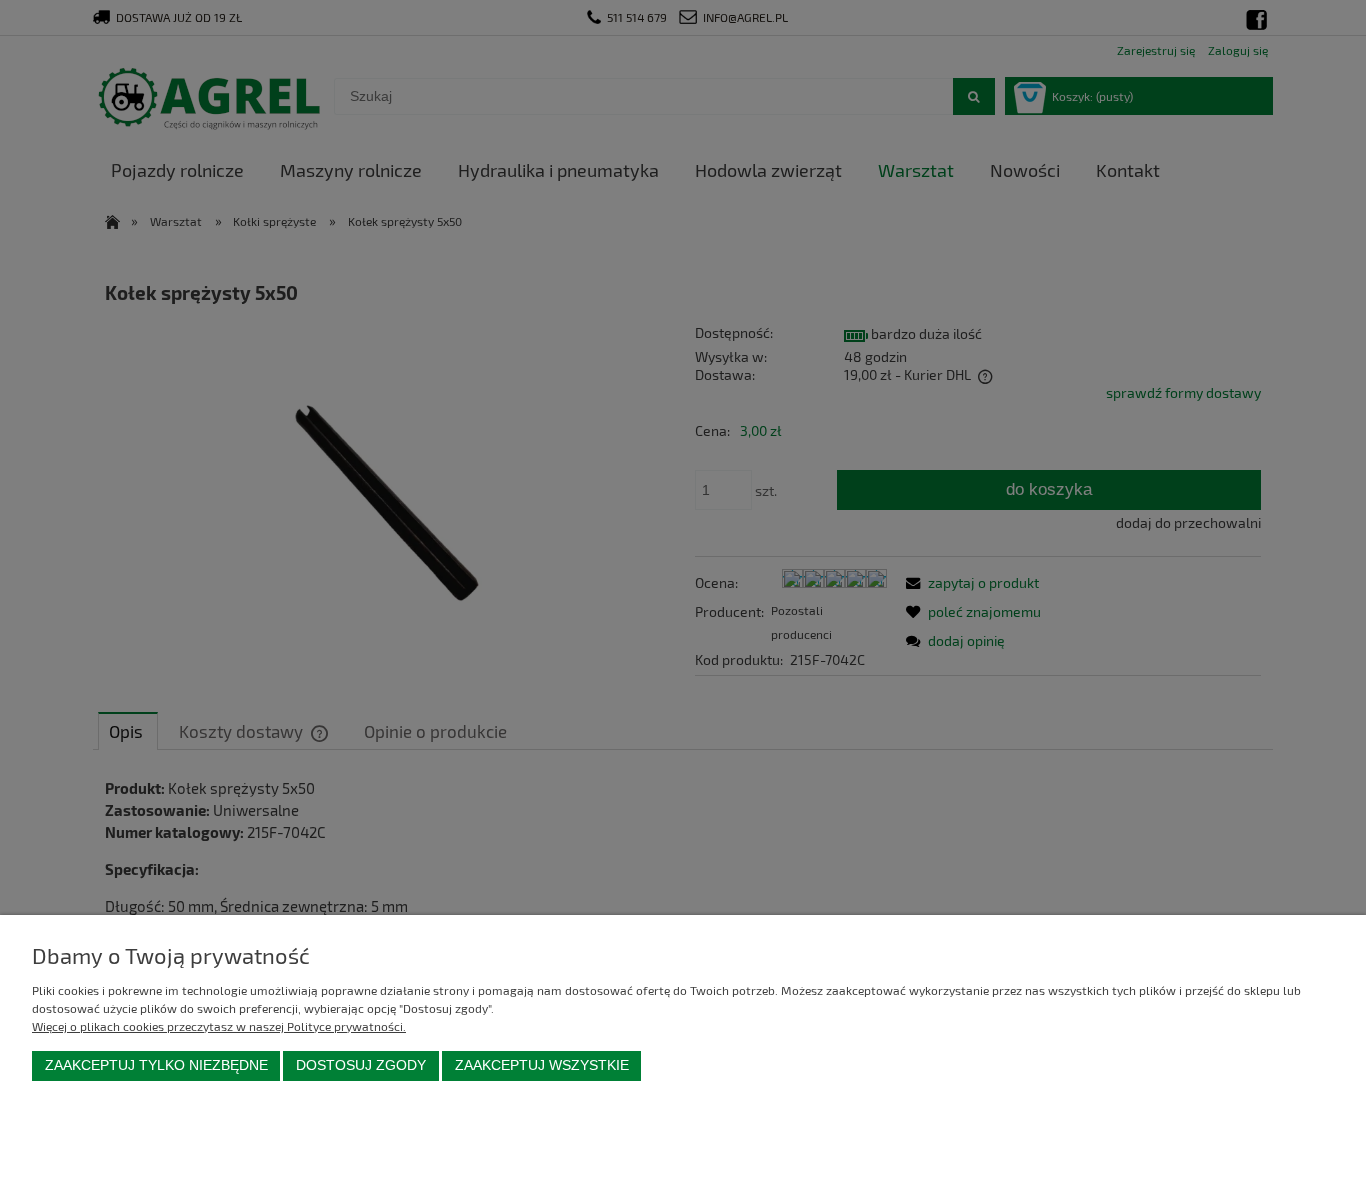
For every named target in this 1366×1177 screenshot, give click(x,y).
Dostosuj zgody (361, 1065)
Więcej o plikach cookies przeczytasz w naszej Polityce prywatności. (219, 1026)
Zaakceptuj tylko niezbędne (156, 1065)
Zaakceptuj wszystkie (542, 1065)
